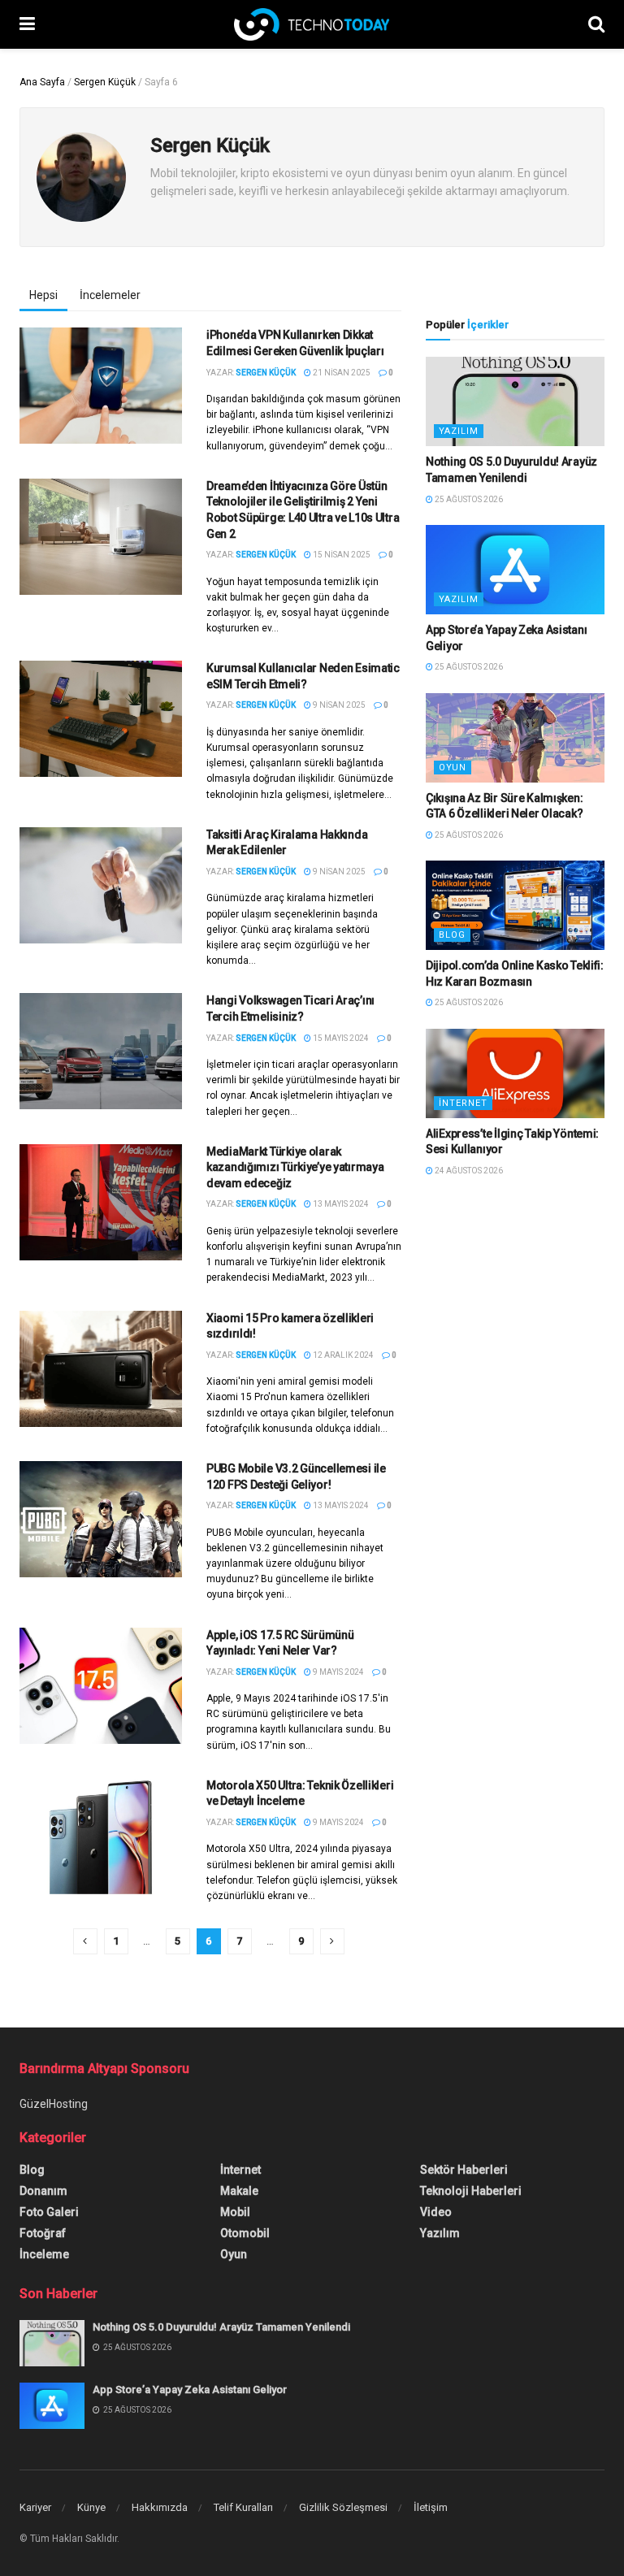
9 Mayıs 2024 (338, 1672)
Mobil (235, 2212)
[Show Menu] (27, 24)
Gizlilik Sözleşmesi (343, 2507)
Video (436, 2212)
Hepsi (43, 295)
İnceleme (44, 2254)
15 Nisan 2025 (341, 555)
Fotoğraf (43, 2233)
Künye (91, 2507)
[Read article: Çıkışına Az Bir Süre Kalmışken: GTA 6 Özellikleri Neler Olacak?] (515, 738)
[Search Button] (596, 24)
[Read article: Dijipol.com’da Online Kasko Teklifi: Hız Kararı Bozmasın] (515, 905)
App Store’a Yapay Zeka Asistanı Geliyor (190, 2390)
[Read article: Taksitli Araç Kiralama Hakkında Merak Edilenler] (101, 885)
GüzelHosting (54, 2104)
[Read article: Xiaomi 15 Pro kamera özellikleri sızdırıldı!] (101, 1369)
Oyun (453, 768)
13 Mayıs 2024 (340, 1204)
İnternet (463, 1103)
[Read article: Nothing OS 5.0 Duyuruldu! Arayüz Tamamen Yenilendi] (515, 401)
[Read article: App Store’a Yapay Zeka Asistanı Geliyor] (515, 570)
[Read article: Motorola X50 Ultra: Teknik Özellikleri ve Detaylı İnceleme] (101, 1836)
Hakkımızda (160, 2507)
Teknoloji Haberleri (471, 2191)
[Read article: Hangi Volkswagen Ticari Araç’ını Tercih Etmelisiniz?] (101, 1051)
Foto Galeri (49, 2212)
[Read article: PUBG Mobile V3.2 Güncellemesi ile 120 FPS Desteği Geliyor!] (101, 1519)
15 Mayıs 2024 (340, 1038)
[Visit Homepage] (312, 24)
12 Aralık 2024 (342, 1355)
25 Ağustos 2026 (468, 499)
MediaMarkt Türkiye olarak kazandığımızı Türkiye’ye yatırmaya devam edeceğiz (295, 1167)
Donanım (43, 2191)
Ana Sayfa (42, 82)
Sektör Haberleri (464, 2170)
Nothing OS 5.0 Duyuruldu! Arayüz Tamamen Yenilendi (221, 2327)
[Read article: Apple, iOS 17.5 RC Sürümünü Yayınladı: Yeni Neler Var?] (101, 1686)
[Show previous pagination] (85, 1941)
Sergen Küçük (105, 82)
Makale (239, 2191)
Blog (452, 935)
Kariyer (35, 2507)
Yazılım (459, 431)
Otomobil (245, 2233)
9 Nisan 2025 (338, 705)
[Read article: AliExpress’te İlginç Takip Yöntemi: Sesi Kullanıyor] (515, 1073)
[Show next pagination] (332, 1941)
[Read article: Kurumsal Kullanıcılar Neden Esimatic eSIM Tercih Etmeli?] (101, 719)
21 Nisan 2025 (341, 373)
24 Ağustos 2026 (468, 1171)
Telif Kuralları (243, 2507)
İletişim (431, 2507)
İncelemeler (110, 295)
